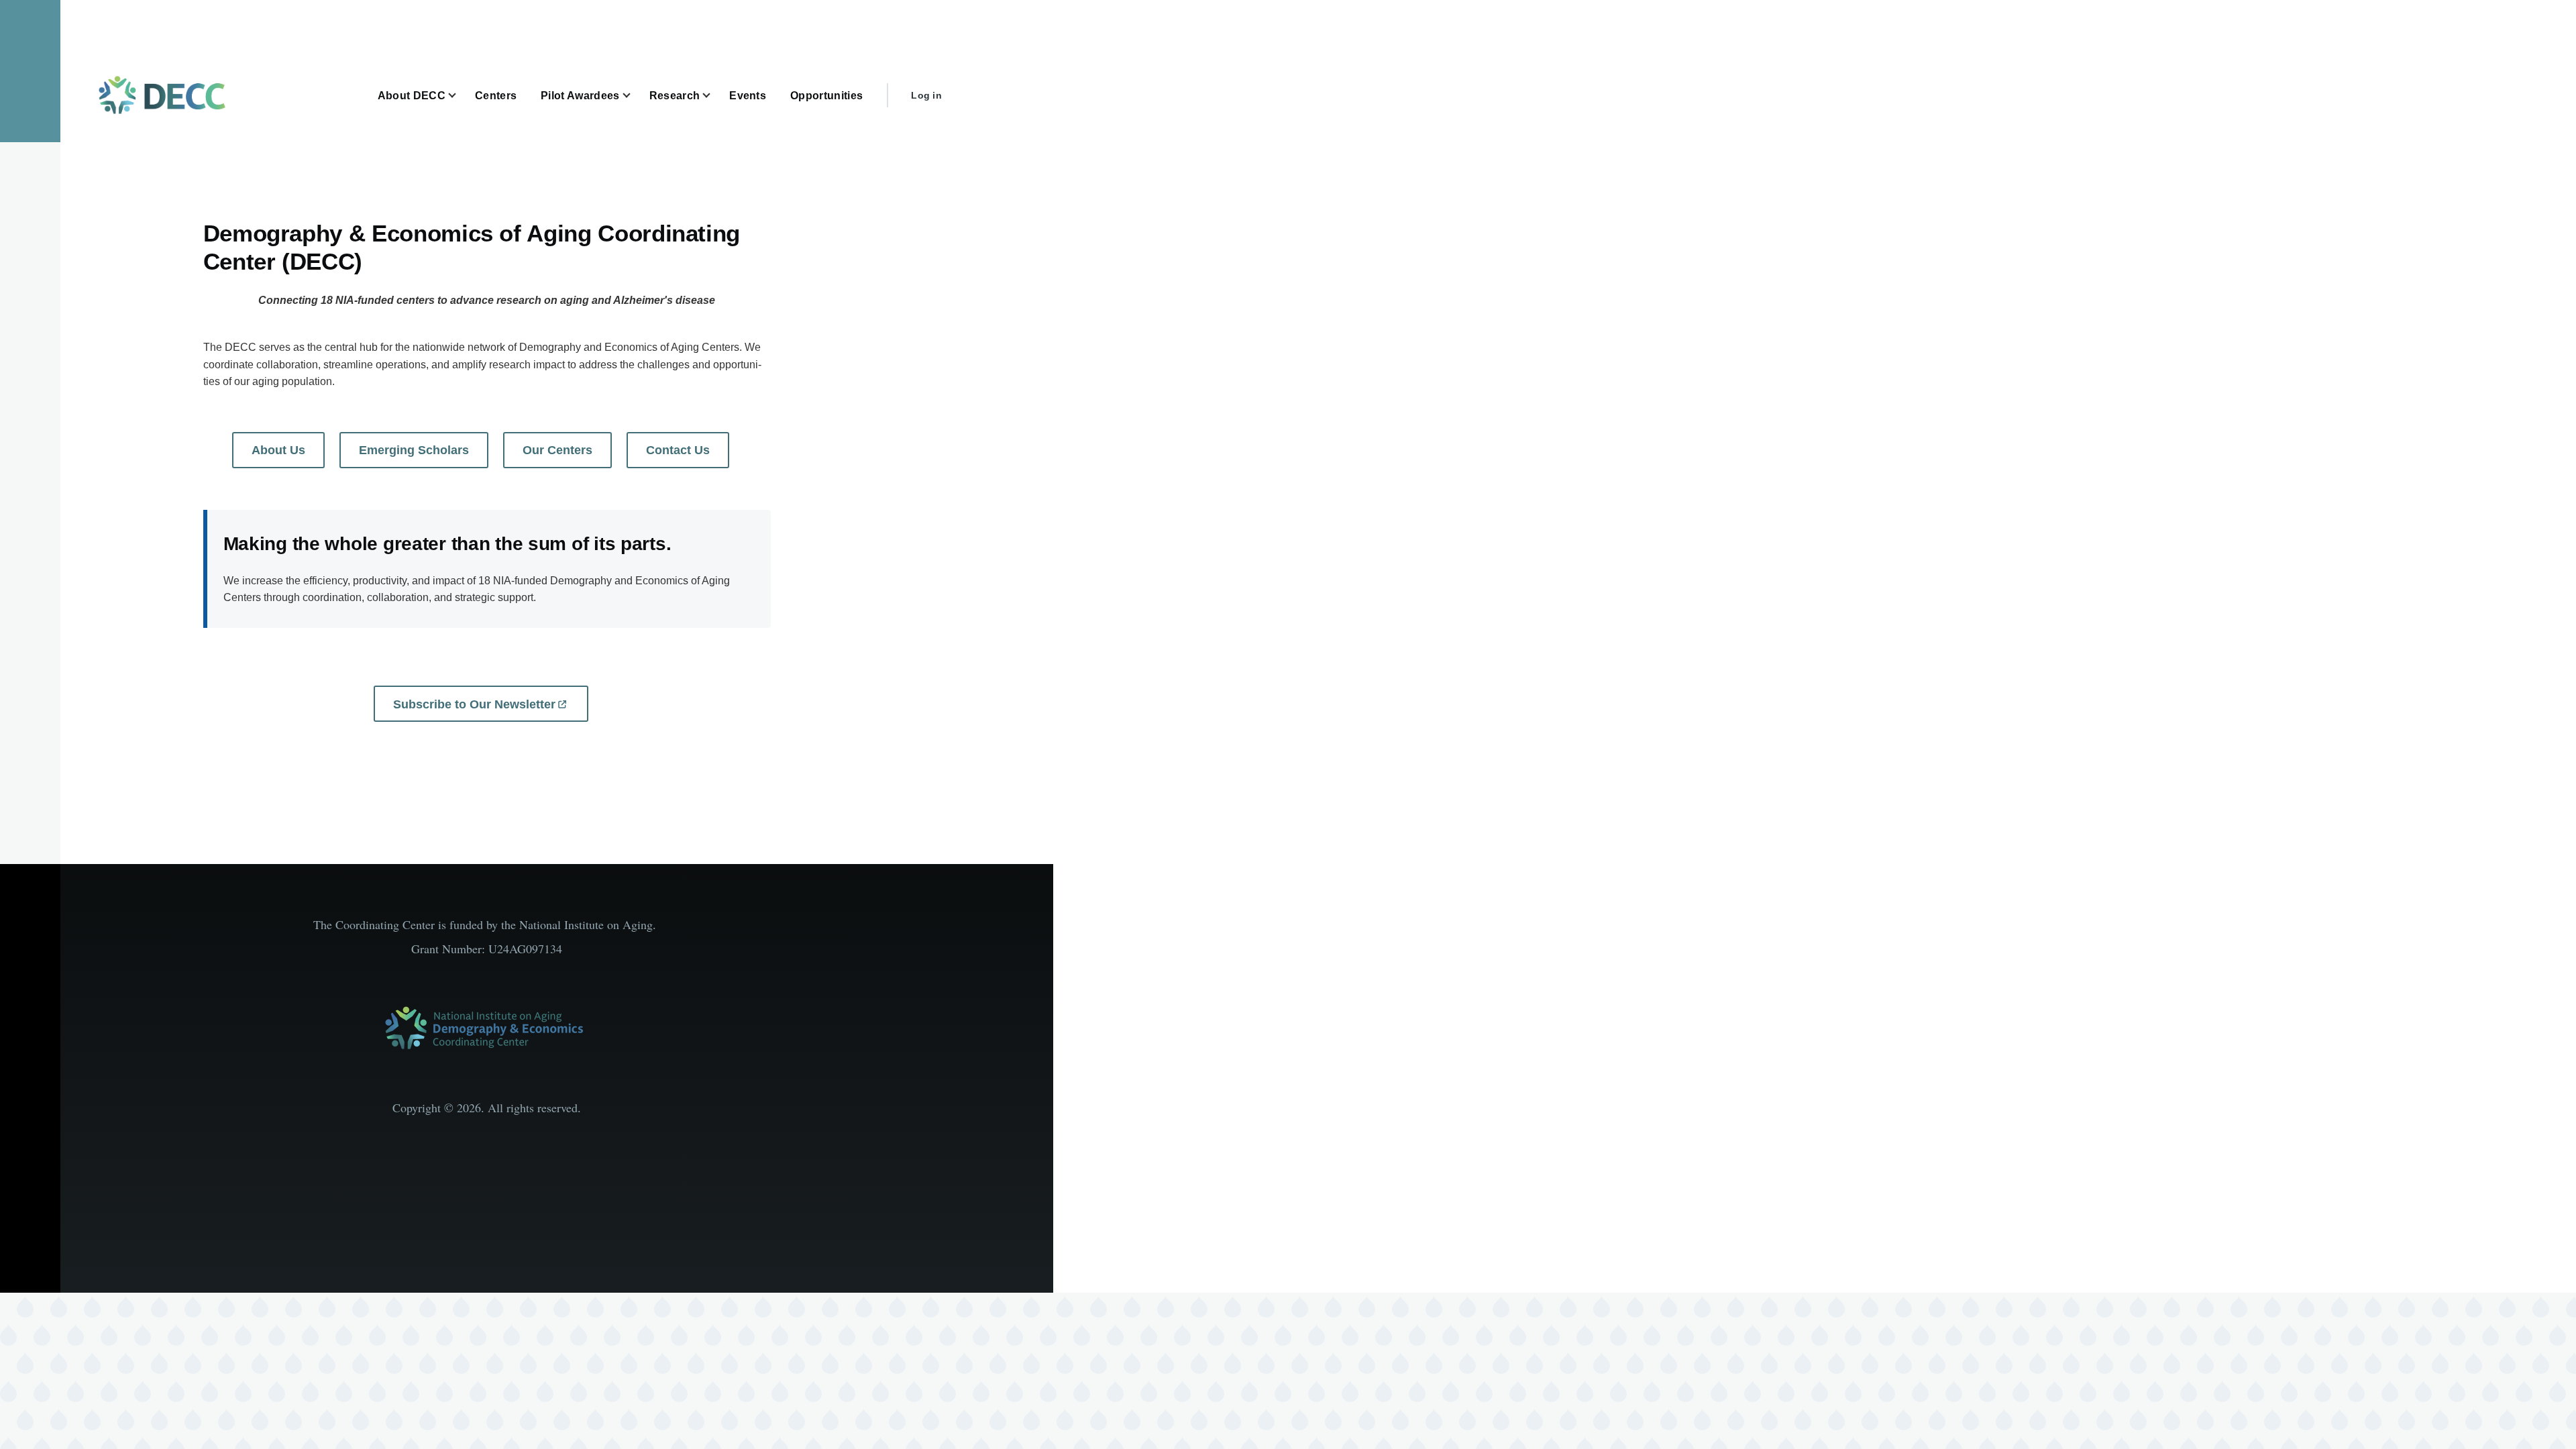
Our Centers (557, 450)
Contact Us (678, 450)
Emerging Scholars (414, 450)
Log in (926, 95)
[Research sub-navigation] (714, 96)
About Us (278, 450)
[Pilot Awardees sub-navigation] (635, 96)
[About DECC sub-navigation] (460, 96)
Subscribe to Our (474, 704)
